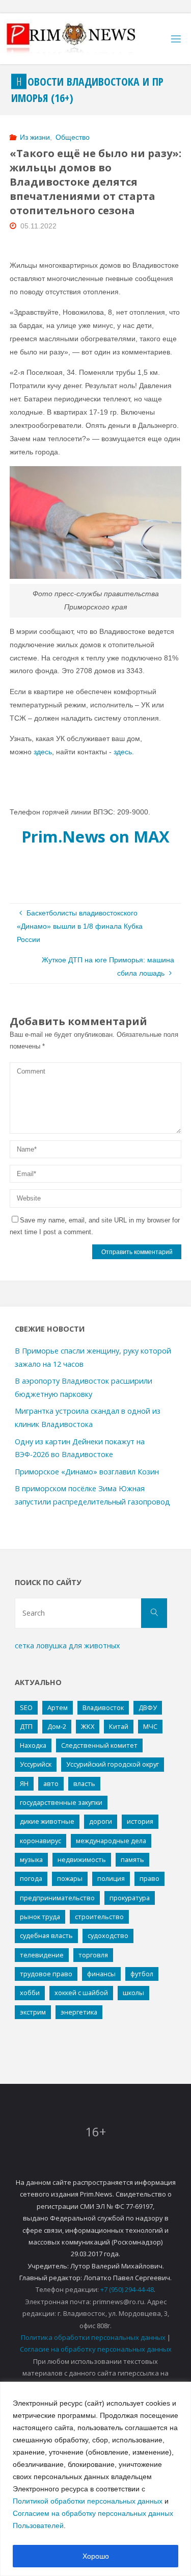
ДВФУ (148, 1707)
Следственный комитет (99, 1745)
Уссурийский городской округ (113, 1764)
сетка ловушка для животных (67, 1646)
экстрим (33, 2012)
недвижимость (82, 1859)
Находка (33, 1745)
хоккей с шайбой (81, 1993)
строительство (99, 1917)
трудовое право (46, 1974)
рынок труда (40, 1917)
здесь (43, 752)
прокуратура (130, 1898)
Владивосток (103, 1707)
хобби (30, 1993)
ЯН (24, 1783)
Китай (119, 1726)
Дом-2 (57, 1726)
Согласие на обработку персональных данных (96, 2349)
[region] (95, 2479)
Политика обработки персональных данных (93, 2337)
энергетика (79, 2012)
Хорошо (96, 2556)
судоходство (108, 1935)
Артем (58, 1707)
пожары (70, 1878)
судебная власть (46, 1935)
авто (51, 1783)
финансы (101, 1974)
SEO (26, 1707)
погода (31, 1878)
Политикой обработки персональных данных (88, 2501)
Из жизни (35, 137)
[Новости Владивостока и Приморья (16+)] (81, 39)
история (140, 1821)
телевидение (42, 1955)
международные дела (111, 1841)
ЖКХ (88, 1726)
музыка (31, 1859)
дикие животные (47, 1821)
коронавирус (40, 1841)
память (132, 1859)
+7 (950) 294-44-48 (127, 2289)
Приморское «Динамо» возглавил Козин (87, 1472)
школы (133, 1993)
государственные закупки (61, 1802)
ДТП (26, 1726)
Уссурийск (36, 1764)
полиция (111, 1878)
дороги (101, 1821)
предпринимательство (57, 1898)
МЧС (150, 1726)
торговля (93, 1955)
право (149, 1878)
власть (84, 1783)
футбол (142, 1974)
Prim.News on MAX (95, 836)
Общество (73, 137)
